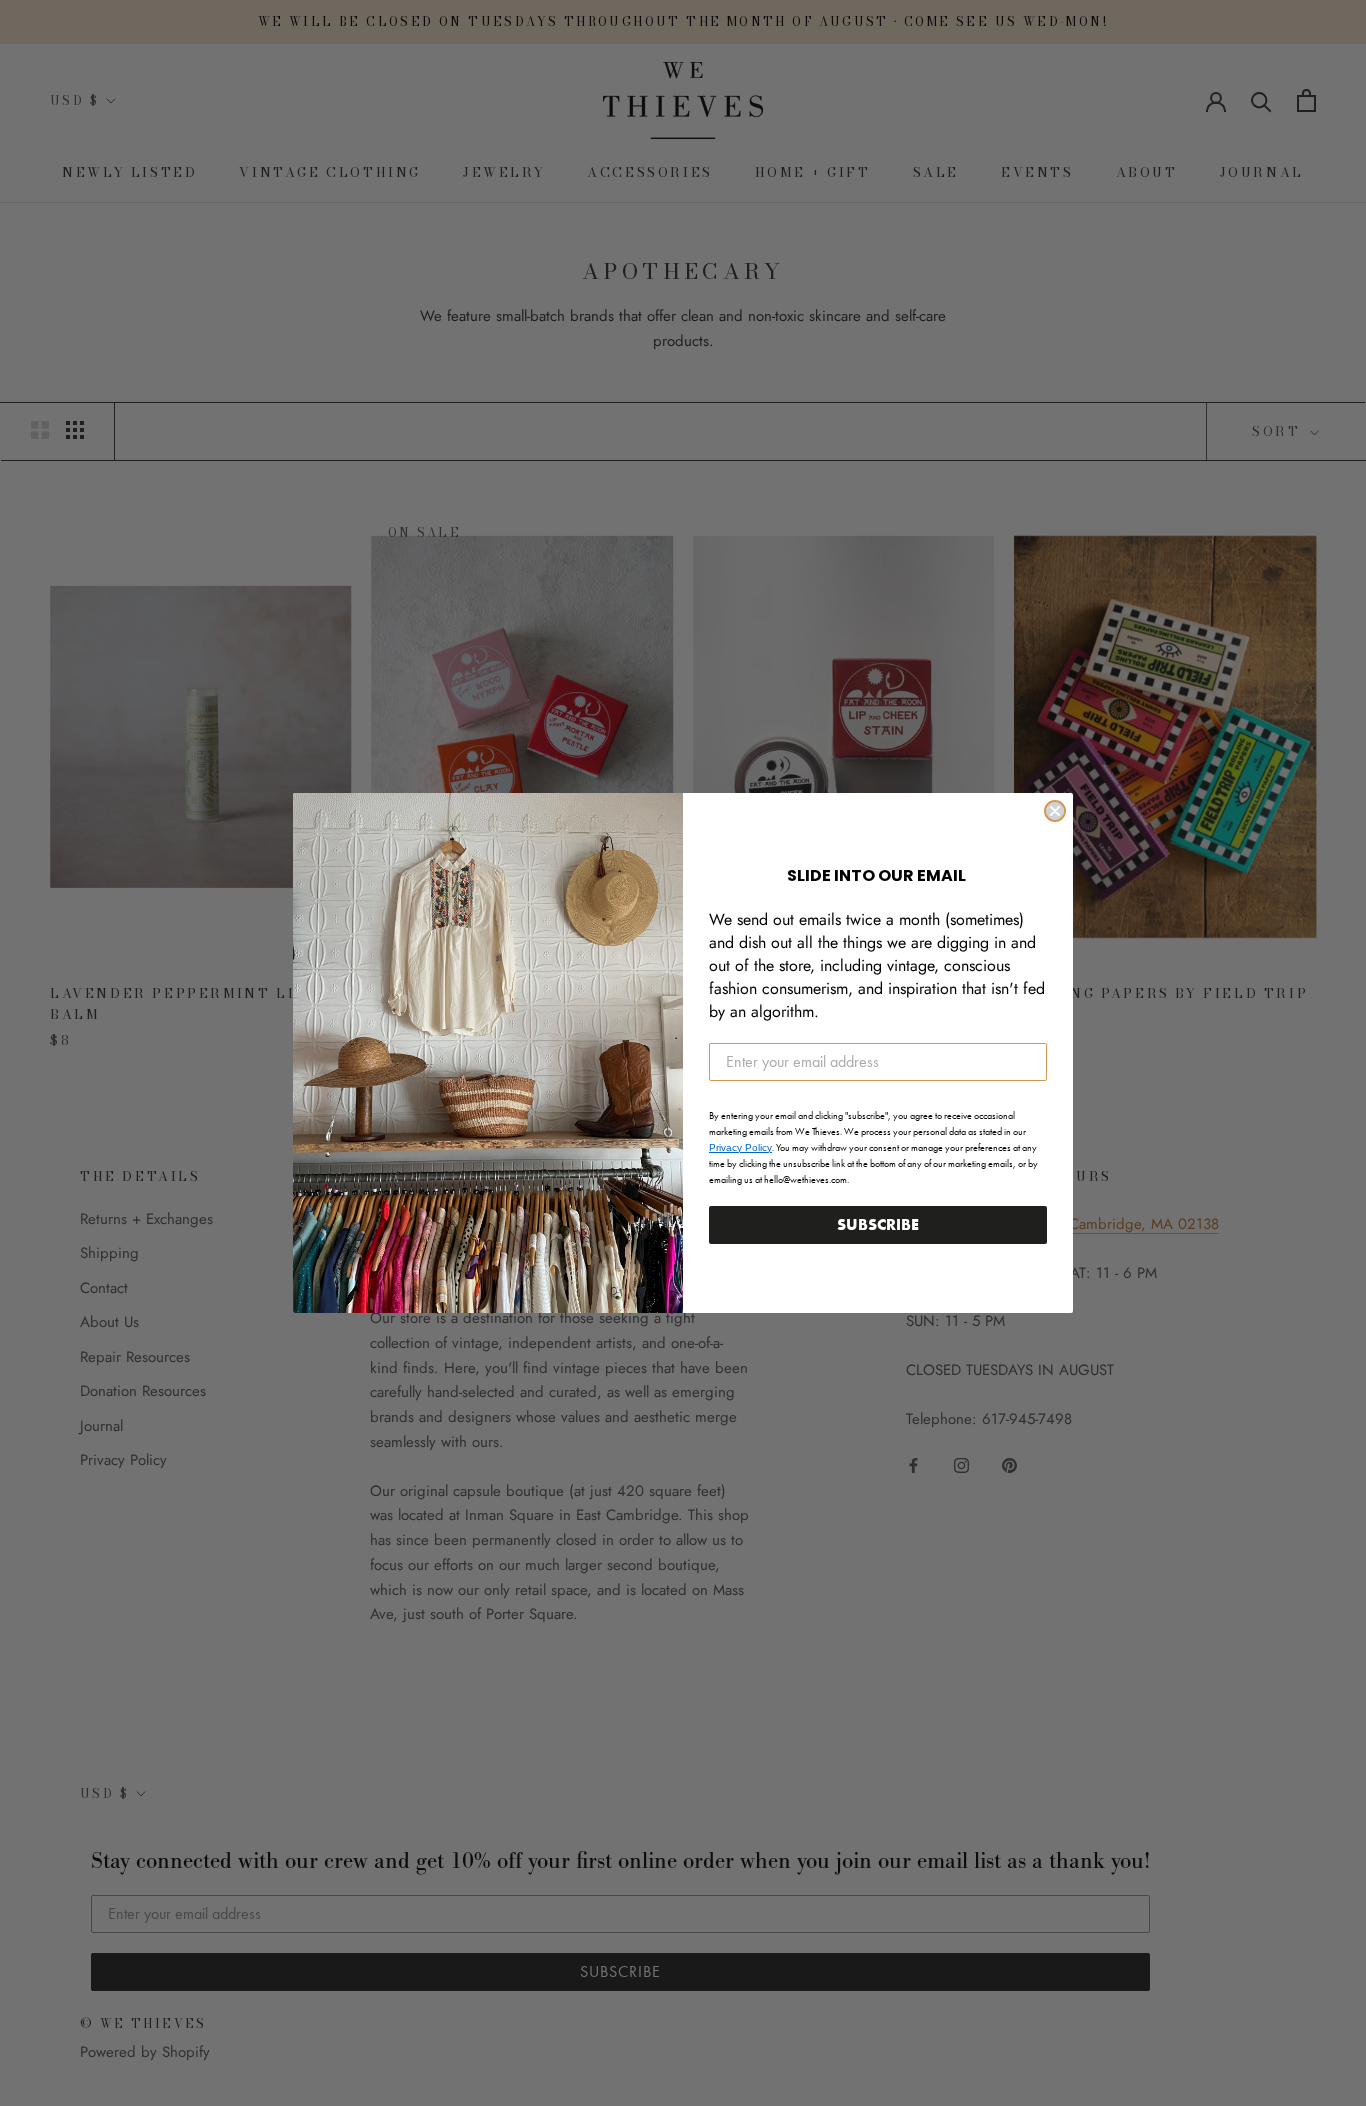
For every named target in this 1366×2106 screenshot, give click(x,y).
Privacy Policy (740, 1147)
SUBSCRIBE (878, 1224)
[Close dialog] (1055, 811)
